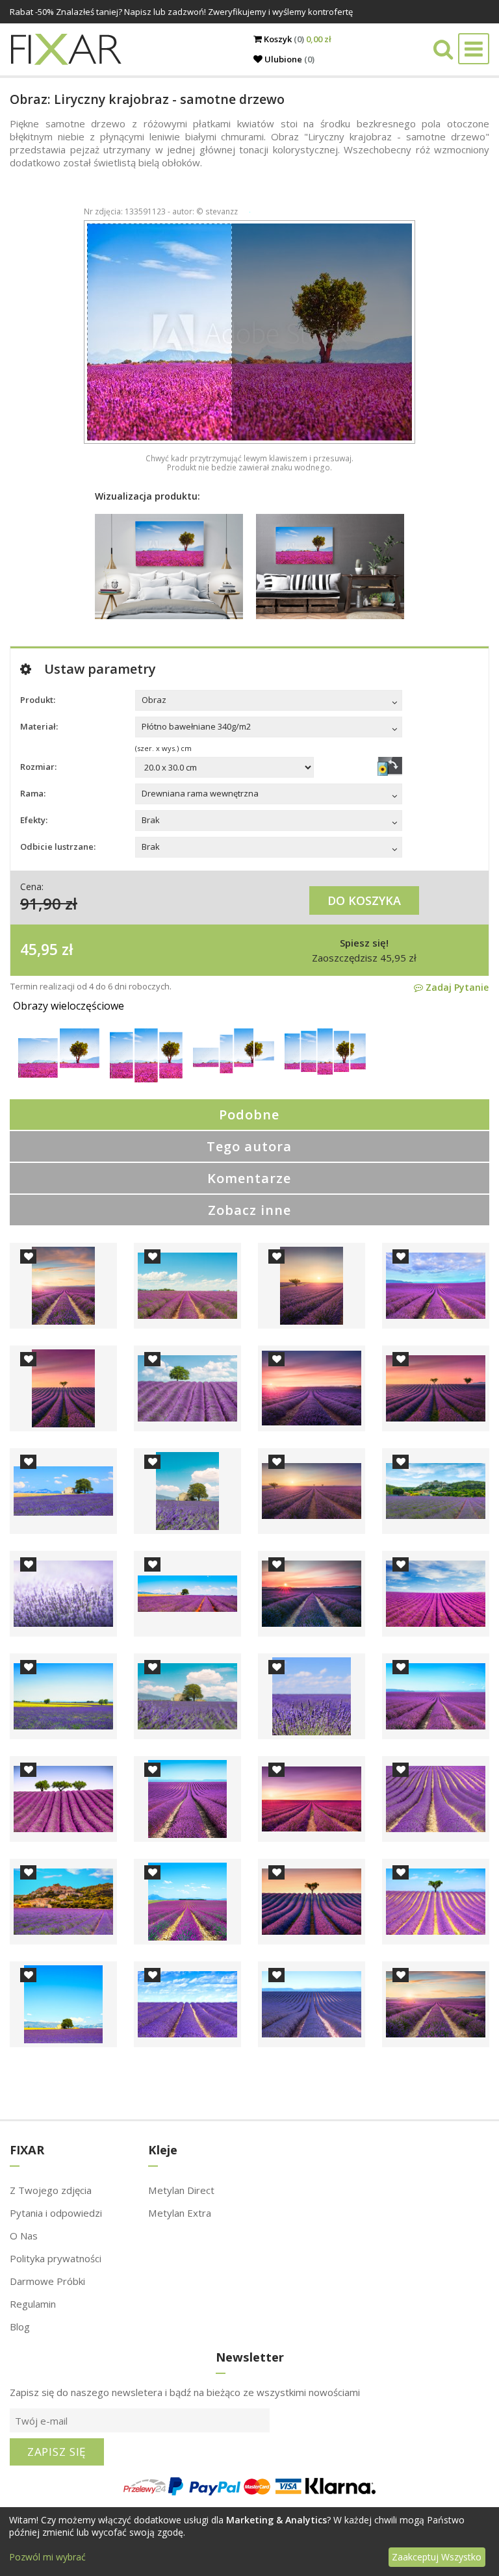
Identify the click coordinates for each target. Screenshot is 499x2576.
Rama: (33, 793)
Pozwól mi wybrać (47, 2557)
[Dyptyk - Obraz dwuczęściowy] (59, 1074)
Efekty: (34, 820)
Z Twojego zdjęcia (51, 2190)
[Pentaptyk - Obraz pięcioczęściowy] (325, 1071)
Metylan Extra (180, 2213)
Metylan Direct (181, 2190)
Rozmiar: (38, 767)
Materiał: (34, 726)
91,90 (41, 903)
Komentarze (249, 1178)
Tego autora (249, 1146)
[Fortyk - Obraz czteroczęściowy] (234, 1070)
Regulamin (33, 2304)
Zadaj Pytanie (456, 987)
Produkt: (38, 700)
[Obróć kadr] (390, 766)
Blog (20, 2327)
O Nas (24, 2236)
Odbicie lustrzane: (58, 847)
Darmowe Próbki (47, 2281)
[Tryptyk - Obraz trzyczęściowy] (146, 1079)
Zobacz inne (249, 1210)
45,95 (39, 949)
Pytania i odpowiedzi (56, 2213)
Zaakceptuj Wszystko (437, 2557)
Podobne (249, 1115)
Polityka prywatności (56, 2258)
